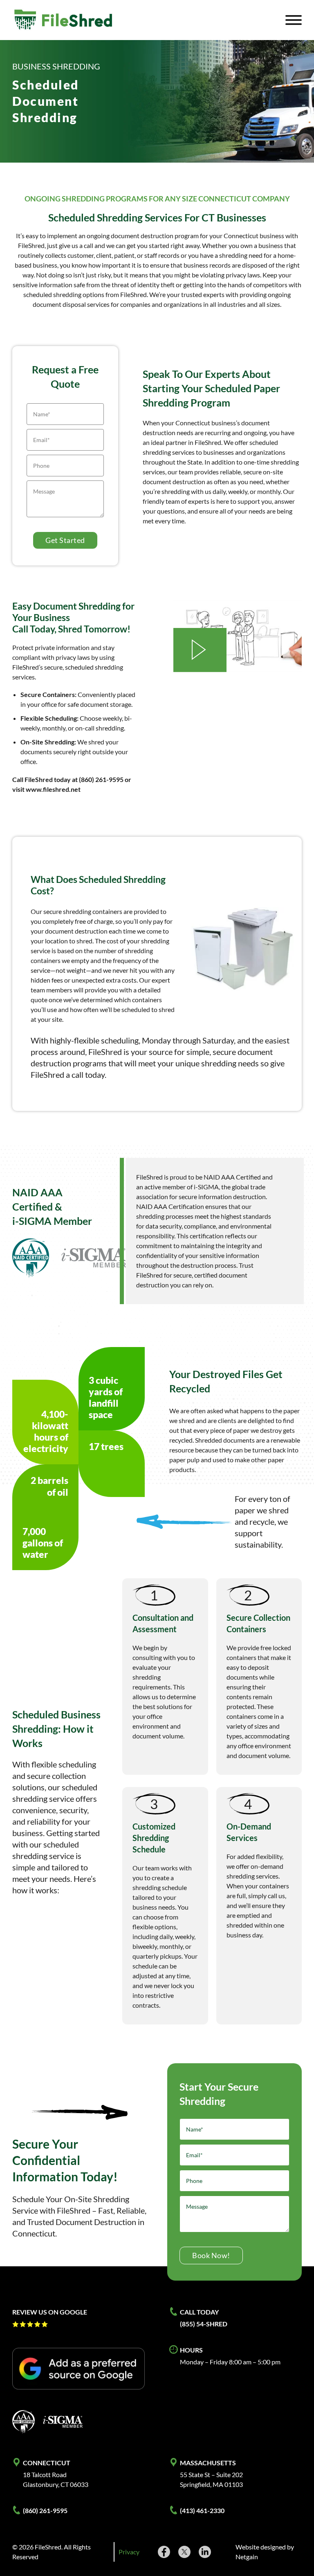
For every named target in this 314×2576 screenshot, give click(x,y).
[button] (200, 650)
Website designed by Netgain (265, 2552)
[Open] (294, 20)
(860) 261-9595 (45, 2510)
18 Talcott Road (45, 2474)
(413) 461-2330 (202, 2510)
